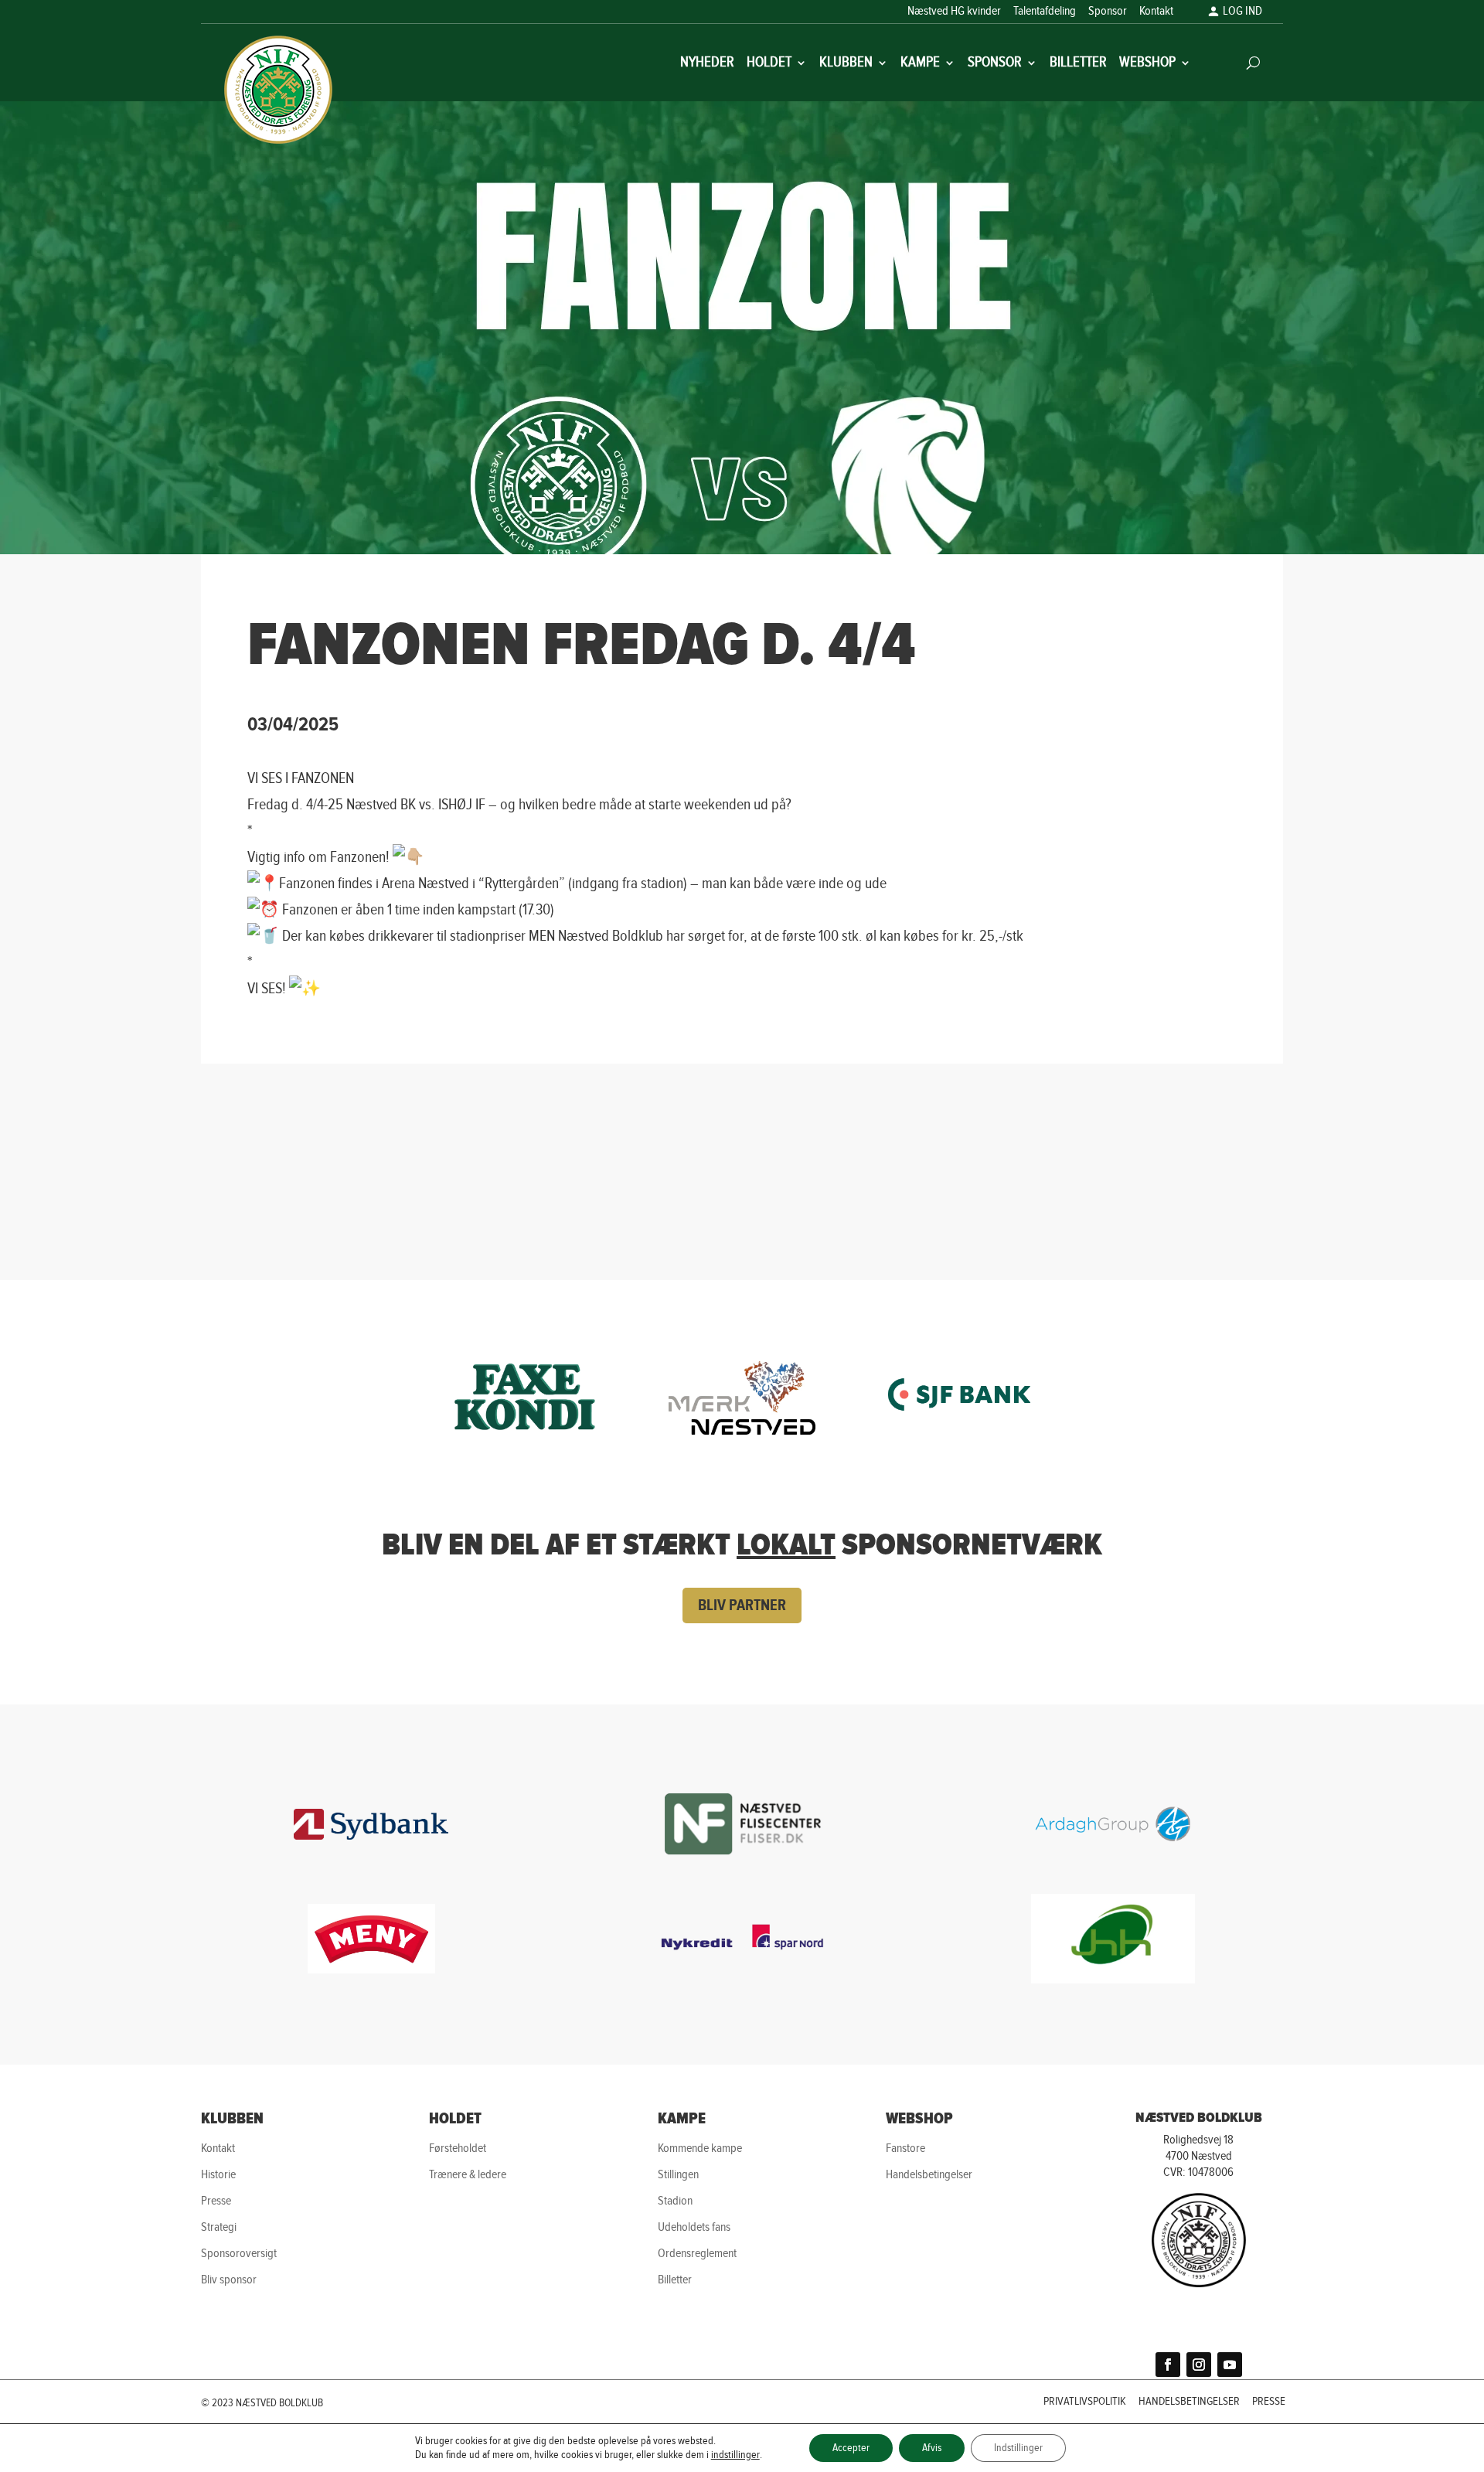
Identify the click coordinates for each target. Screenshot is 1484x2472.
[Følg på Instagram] (1199, 2365)
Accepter (851, 2448)
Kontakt (1156, 12)
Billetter (1078, 64)
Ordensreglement (697, 2254)
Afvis (932, 2448)
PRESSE (1269, 2402)
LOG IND (1242, 12)
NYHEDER (707, 64)
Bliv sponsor (229, 2280)
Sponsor (1108, 12)
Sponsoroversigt (239, 2254)
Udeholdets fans (694, 2227)
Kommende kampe (700, 2149)
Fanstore (905, 2149)
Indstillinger (1018, 2448)
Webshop (1147, 64)
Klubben (846, 64)
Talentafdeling (1045, 12)
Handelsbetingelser (929, 2175)
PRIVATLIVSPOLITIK (1085, 2402)
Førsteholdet (458, 2149)
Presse (216, 2201)
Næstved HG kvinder (954, 12)
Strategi (219, 2227)
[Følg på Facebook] (1168, 2365)
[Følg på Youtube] (1230, 2365)
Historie (218, 2175)
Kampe (920, 64)
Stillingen (678, 2175)
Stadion (675, 2201)
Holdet (769, 64)
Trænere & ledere (468, 2175)
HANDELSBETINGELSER (1189, 2402)
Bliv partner (742, 1605)
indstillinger (735, 2455)
